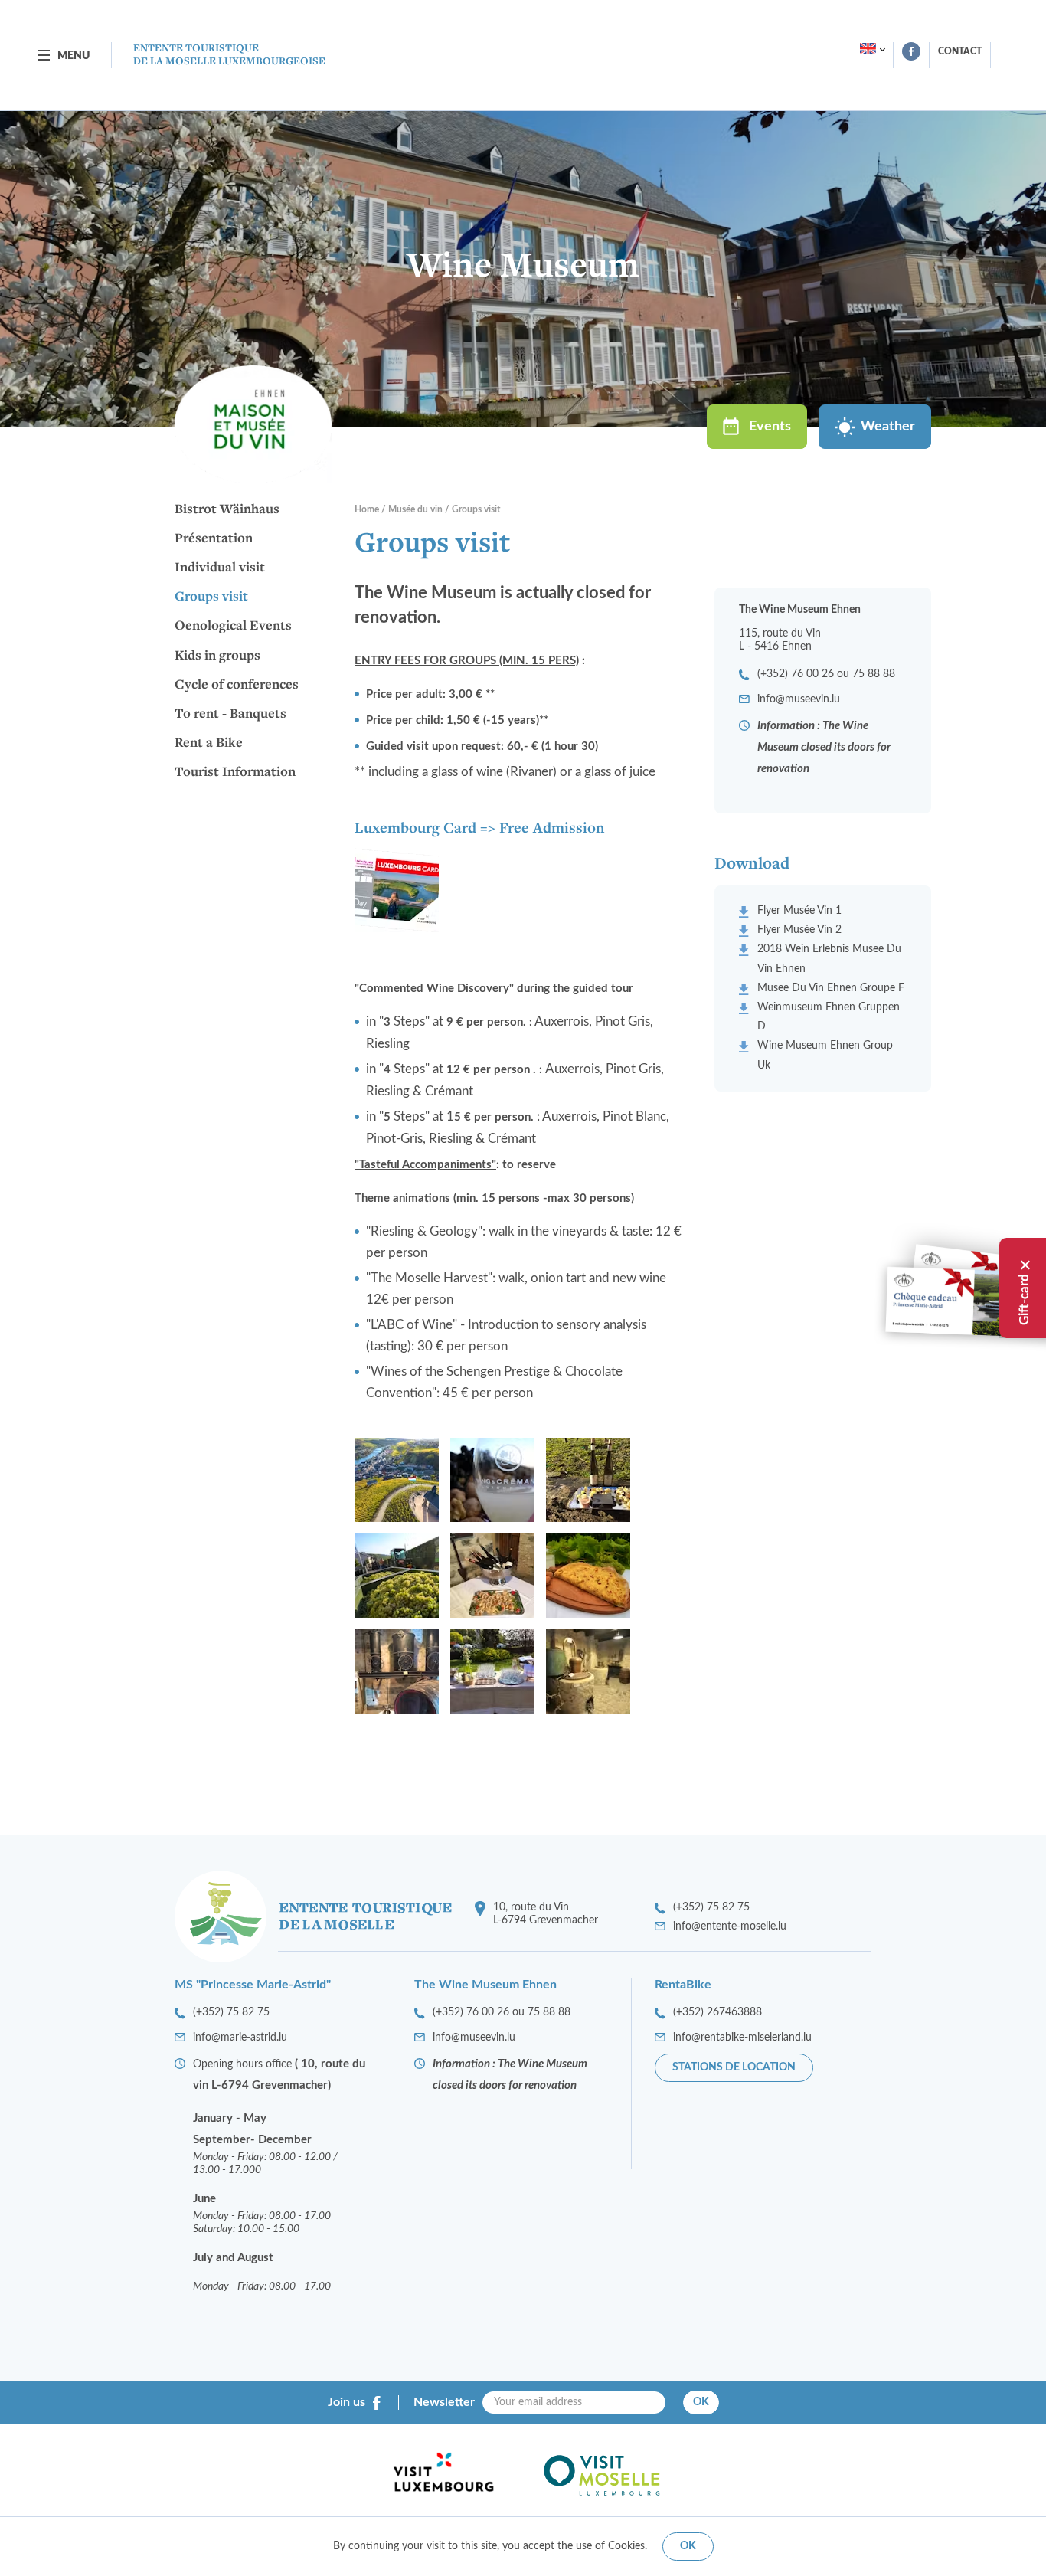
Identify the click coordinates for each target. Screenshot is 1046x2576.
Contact (960, 51)
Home (367, 509)
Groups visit (211, 597)
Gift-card (1024, 1299)
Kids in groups (217, 656)
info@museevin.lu (799, 699)
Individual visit (220, 568)
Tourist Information (235, 772)
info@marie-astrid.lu (240, 2038)
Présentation (214, 538)
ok (688, 2546)
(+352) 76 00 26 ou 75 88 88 (826, 674)
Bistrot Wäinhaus (227, 509)
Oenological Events (233, 626)
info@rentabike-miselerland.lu (742, 2038)
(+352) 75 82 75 (711, 1907)
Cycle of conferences (237, 685)
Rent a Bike (209, 743)
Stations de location (734, 2067)
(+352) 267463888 (717, 2012)
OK (701, 2402)
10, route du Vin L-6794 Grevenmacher (546, 1914)
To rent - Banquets (230, 714)
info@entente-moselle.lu (730, 1926)
